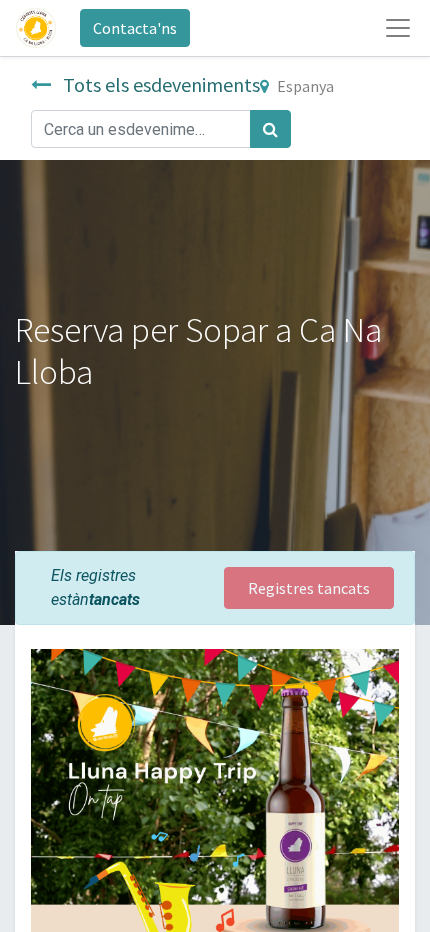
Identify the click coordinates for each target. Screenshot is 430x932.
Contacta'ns (135, 28)
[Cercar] (270, 129)
